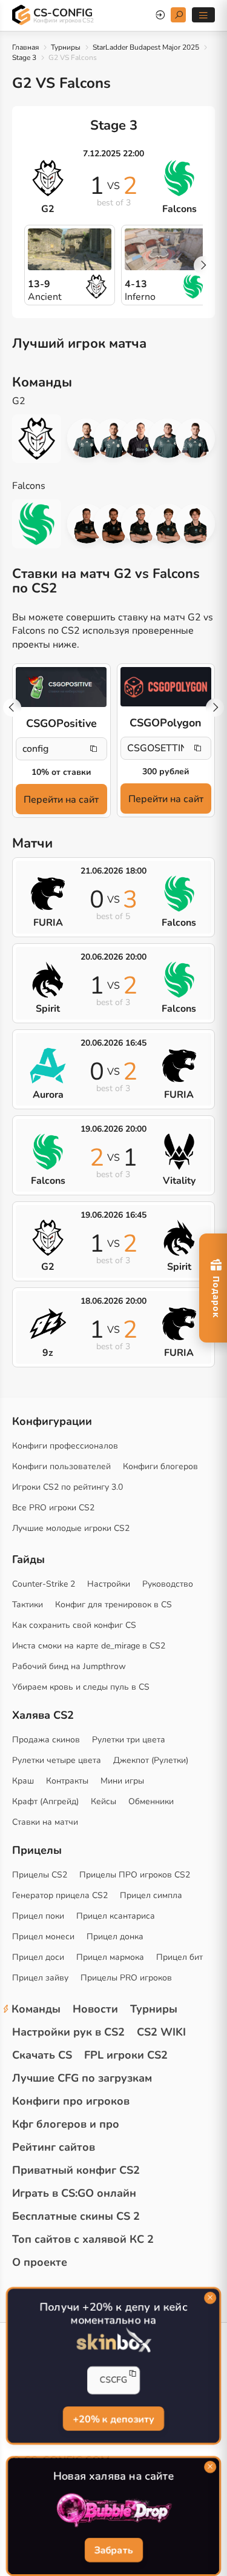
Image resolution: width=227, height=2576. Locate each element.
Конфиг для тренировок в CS (113, 1605)
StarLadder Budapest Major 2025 (146, 47)
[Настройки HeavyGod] (168, 438)
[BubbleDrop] (113, 2510)
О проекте (40, 2262)
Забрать (113, 2551)
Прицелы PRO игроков (126, 1978)
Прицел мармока (110, 1957)
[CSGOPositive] (61, 687)
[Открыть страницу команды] (43, 439)
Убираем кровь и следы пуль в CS (81, 1687)
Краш (23, 1781)
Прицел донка (115, 1937)
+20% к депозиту (113, 2419)
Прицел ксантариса (116, 1916)
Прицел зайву (40, 1978)
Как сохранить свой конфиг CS (74, 1625)
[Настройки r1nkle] (141, 438)
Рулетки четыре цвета (57, 1760)
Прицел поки (38, 1916)
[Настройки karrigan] (87, 524)
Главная (25, 47)
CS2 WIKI (161, 2032)
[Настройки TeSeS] (141, 524)
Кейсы (104, 1801)
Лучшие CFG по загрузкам (82, 2078)
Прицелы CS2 (40, 1875)
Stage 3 (24, 58)
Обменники (151, 1801)
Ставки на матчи (45, 1822)
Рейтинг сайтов (54, 2147)
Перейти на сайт (61, 800)
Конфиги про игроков (71, 2101)
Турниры (66, 47)
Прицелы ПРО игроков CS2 (135, 1875)
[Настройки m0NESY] (168, 524)
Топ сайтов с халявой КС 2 (83, 2239)
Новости (95, 2009)
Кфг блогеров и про (66, 2124)
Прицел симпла (151, 1895)
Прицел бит (179, 1957)
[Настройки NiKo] (113, 524)
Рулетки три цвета (129, 1740)
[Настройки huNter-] (87, 438)
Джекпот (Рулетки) (151, 1760)
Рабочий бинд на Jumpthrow (69, 1666)
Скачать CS (42, 2055)
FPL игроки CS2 (126, 2055)
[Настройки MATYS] (195, 438)
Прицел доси (38, 1957)
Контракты (67, 1781)
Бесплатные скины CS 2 (76, 2216)
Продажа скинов (46, 1740)
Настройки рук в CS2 (68, 2032)
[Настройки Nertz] (113, 438)
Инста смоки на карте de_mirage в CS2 (89, 1646)
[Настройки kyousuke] (195, 524)
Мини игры (122, 1781)
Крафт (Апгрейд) (45, 1801)
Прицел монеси (43, 1937)
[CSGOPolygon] (166, 687)
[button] (203, 265)
